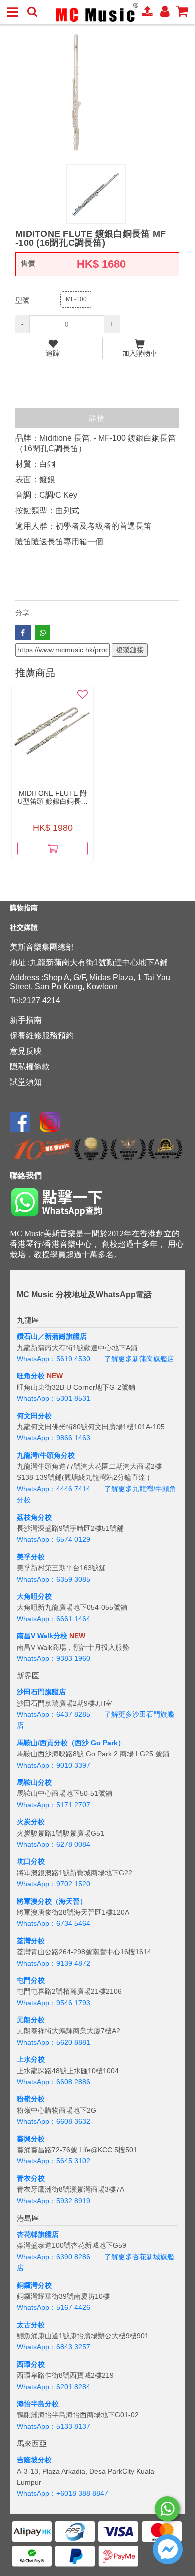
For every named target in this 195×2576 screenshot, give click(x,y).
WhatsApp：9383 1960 (54, 1658)
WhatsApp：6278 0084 (54, 1844)
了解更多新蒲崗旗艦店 (139, 1359)
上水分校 (31, 2059)
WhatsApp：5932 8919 (54, 2201)
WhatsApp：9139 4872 (54, 1963)
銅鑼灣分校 (34, 2285)
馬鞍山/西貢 (35, 1743)
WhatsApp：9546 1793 (54, 2003)
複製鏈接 (130, 650)
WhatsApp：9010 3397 (54, 1765)
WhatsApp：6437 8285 (54, 1714)
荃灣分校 (31, 1941)
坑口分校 (31, 1861)
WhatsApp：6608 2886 (54, 2082)
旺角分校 (31, 1376)
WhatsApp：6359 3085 (54, 1579)
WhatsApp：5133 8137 (54, 2426)
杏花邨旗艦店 (38, 2234)
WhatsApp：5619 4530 (54, 1359)
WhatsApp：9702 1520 (54, 1884)
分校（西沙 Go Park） (89, 1743)
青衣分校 (31, 2178)
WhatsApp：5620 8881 (54, 2042)
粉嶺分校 (31, 2099)
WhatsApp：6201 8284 (54, 2387)
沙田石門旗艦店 (41, 1692)
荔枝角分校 (34, 1517)
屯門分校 (31, 1980)
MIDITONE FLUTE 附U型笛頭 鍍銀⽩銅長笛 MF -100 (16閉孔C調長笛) (53, 797)
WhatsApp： (37, 2493)
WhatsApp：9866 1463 (54, 1438)
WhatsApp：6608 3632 (54, 2121)
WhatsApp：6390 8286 (54, 2257)
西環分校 (31, 2364)
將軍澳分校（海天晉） (52, 1901)
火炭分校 (31, 1822)
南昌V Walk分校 (42, 1636)
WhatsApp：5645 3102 (54, 2161)
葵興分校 (31, 2139)
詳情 (97, 418)
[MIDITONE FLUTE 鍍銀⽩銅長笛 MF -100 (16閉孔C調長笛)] (97, 92)
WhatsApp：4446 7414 (54, 1489)
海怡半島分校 (38, 2404)
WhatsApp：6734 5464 (54, 1923)
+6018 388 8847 (82, 2493)
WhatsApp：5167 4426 (54, 2307)
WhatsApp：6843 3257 (54, 2347)
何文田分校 (34, 1416)
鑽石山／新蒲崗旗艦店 (52, 1336)
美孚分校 (31, 1557)
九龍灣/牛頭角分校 (46, 1455)
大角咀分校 (34, 1596)
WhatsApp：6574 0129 (54, 1539)
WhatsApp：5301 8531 (54, 1398)
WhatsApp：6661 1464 (54, 1619)
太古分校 (31, 2325)
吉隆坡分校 (34, 2460)
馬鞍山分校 (34, 1782)
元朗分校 (31, 2020)
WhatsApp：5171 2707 (54, 1805)
